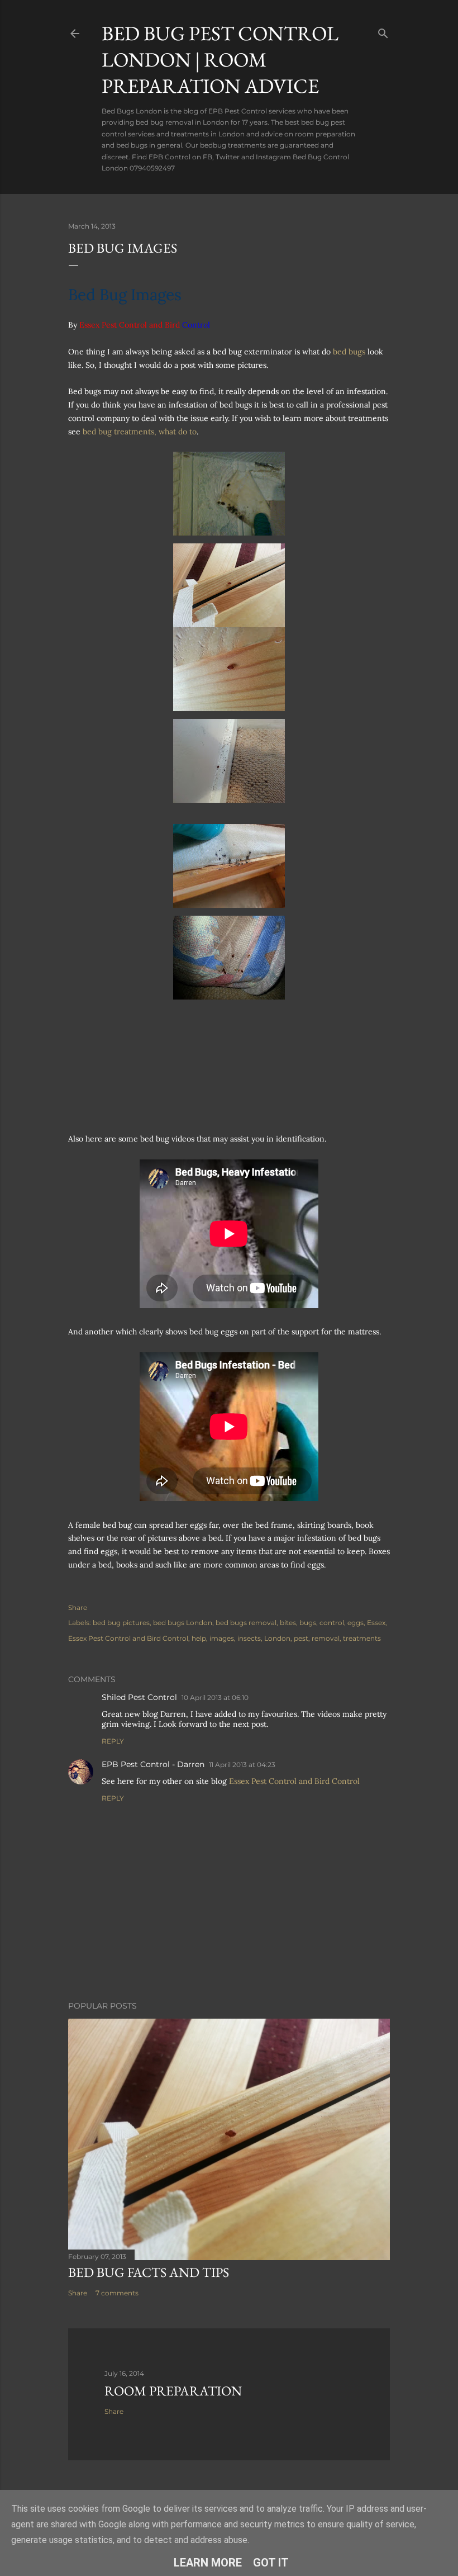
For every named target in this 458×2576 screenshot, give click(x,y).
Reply (113, 1741)
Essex (376, 1623)
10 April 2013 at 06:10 (215, 1697)
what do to (178, 432)
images (222, 1638)
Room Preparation (173, 2391)
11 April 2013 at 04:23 (242, 1765)
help (199, 1638)
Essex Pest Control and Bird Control (128, 1638)
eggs (356, 1623)
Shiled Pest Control (139, 1697)
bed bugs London (183, 1623)
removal (326, 1638)
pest (301, 1638)
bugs (308, 1623)
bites (288, 1623)
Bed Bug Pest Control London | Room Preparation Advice (220, 60)
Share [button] (78, 1607)
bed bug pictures (121, 1623)
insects (249, 1638)
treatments (362, 1638)
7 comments (117, 2293)
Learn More (208, 2563)
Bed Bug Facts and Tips (149, 2272)
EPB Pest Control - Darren (153, 1764)
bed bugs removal (246, 1623)
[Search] (383, 31)
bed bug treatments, (121, 432)
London (277, 1638)
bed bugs (349, 352)
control (332, 1623)
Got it (271, 2563)
